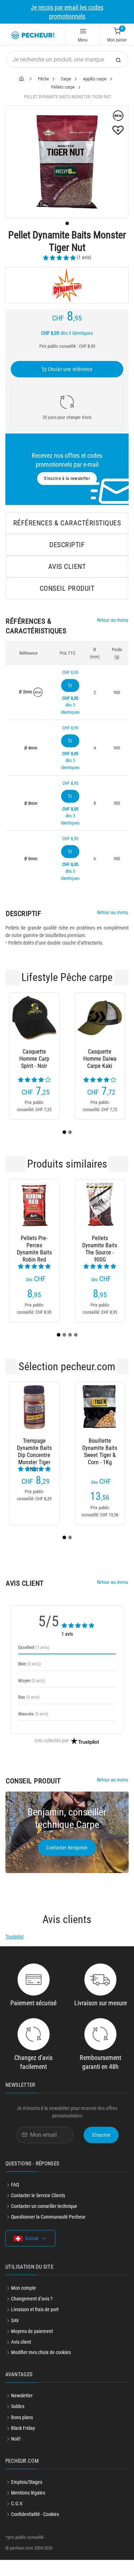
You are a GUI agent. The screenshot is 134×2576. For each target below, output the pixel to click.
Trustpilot (14, 1953)
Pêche (43, 79)
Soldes (18, 2422)
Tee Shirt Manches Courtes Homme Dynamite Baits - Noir (36, 1059)
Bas (29, 1713)
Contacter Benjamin (67, 1864)
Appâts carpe (95, 79)
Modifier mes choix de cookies (41, 2368)
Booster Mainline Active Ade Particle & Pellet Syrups (39, 1464)
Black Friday (23, 2444)
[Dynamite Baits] (67, 285)
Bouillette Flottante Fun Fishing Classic (105, 1464)
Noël (16, 2455)
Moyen (32, 1697)
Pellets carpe (63, 87)
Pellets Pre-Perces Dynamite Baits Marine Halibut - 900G (103, 1262)
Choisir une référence (70, 369)
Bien (29, 1680)
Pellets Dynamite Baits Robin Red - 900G (37, 1262)
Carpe (66, 79)
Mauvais (33, 1730)
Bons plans (22, 2433)
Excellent (34, 1663)
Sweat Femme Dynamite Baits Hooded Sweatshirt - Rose (101, 1059)
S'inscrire (101, 2151)
